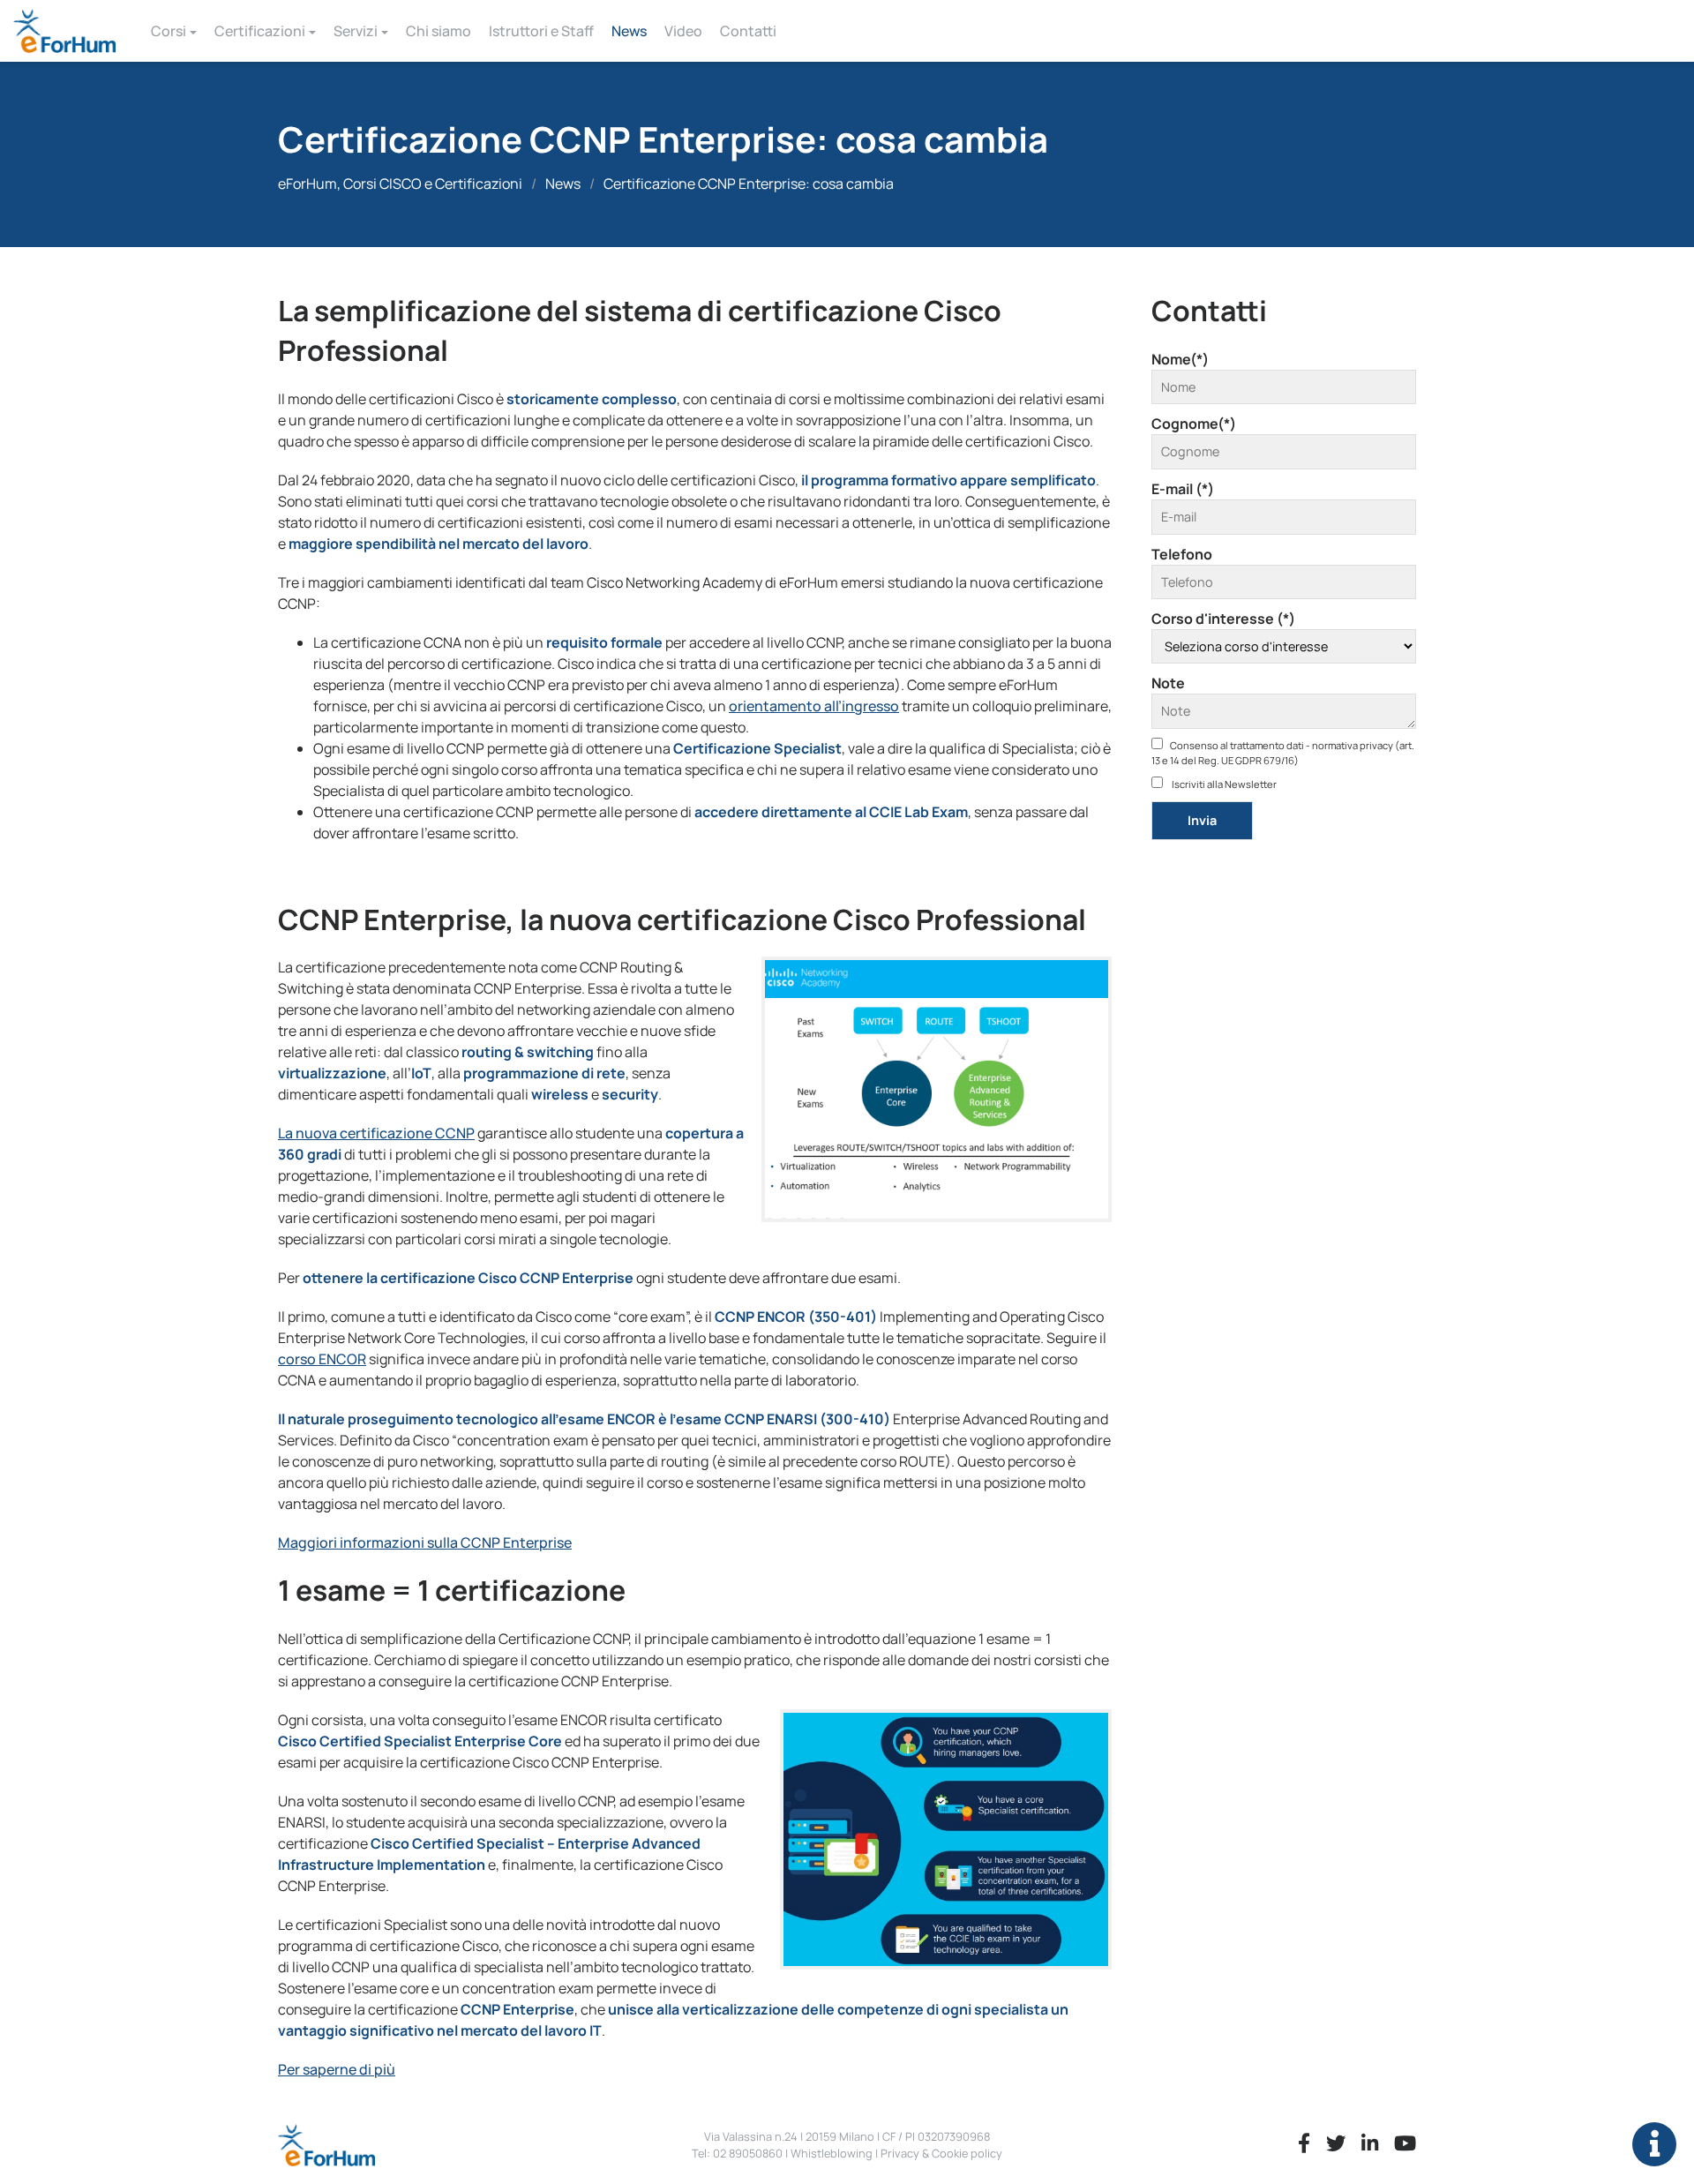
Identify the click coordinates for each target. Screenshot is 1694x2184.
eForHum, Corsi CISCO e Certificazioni (400, 184)
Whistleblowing (832, 2153)
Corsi (169, 31)
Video (683, 31)
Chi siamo (438, 31)
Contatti (748, 31)
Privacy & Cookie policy (941, 2153)
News (629, 31)
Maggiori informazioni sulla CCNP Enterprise (425, 1542)
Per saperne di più (337, 2069)
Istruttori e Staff (541, 31)
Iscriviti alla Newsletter (1223, 784)
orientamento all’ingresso (814, 706)
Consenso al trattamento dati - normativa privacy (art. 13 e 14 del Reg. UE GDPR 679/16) (1283, 753)
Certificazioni (260, 31)
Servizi (356, 31)
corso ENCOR (322, 1359)
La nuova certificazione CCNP (376, 1133)
